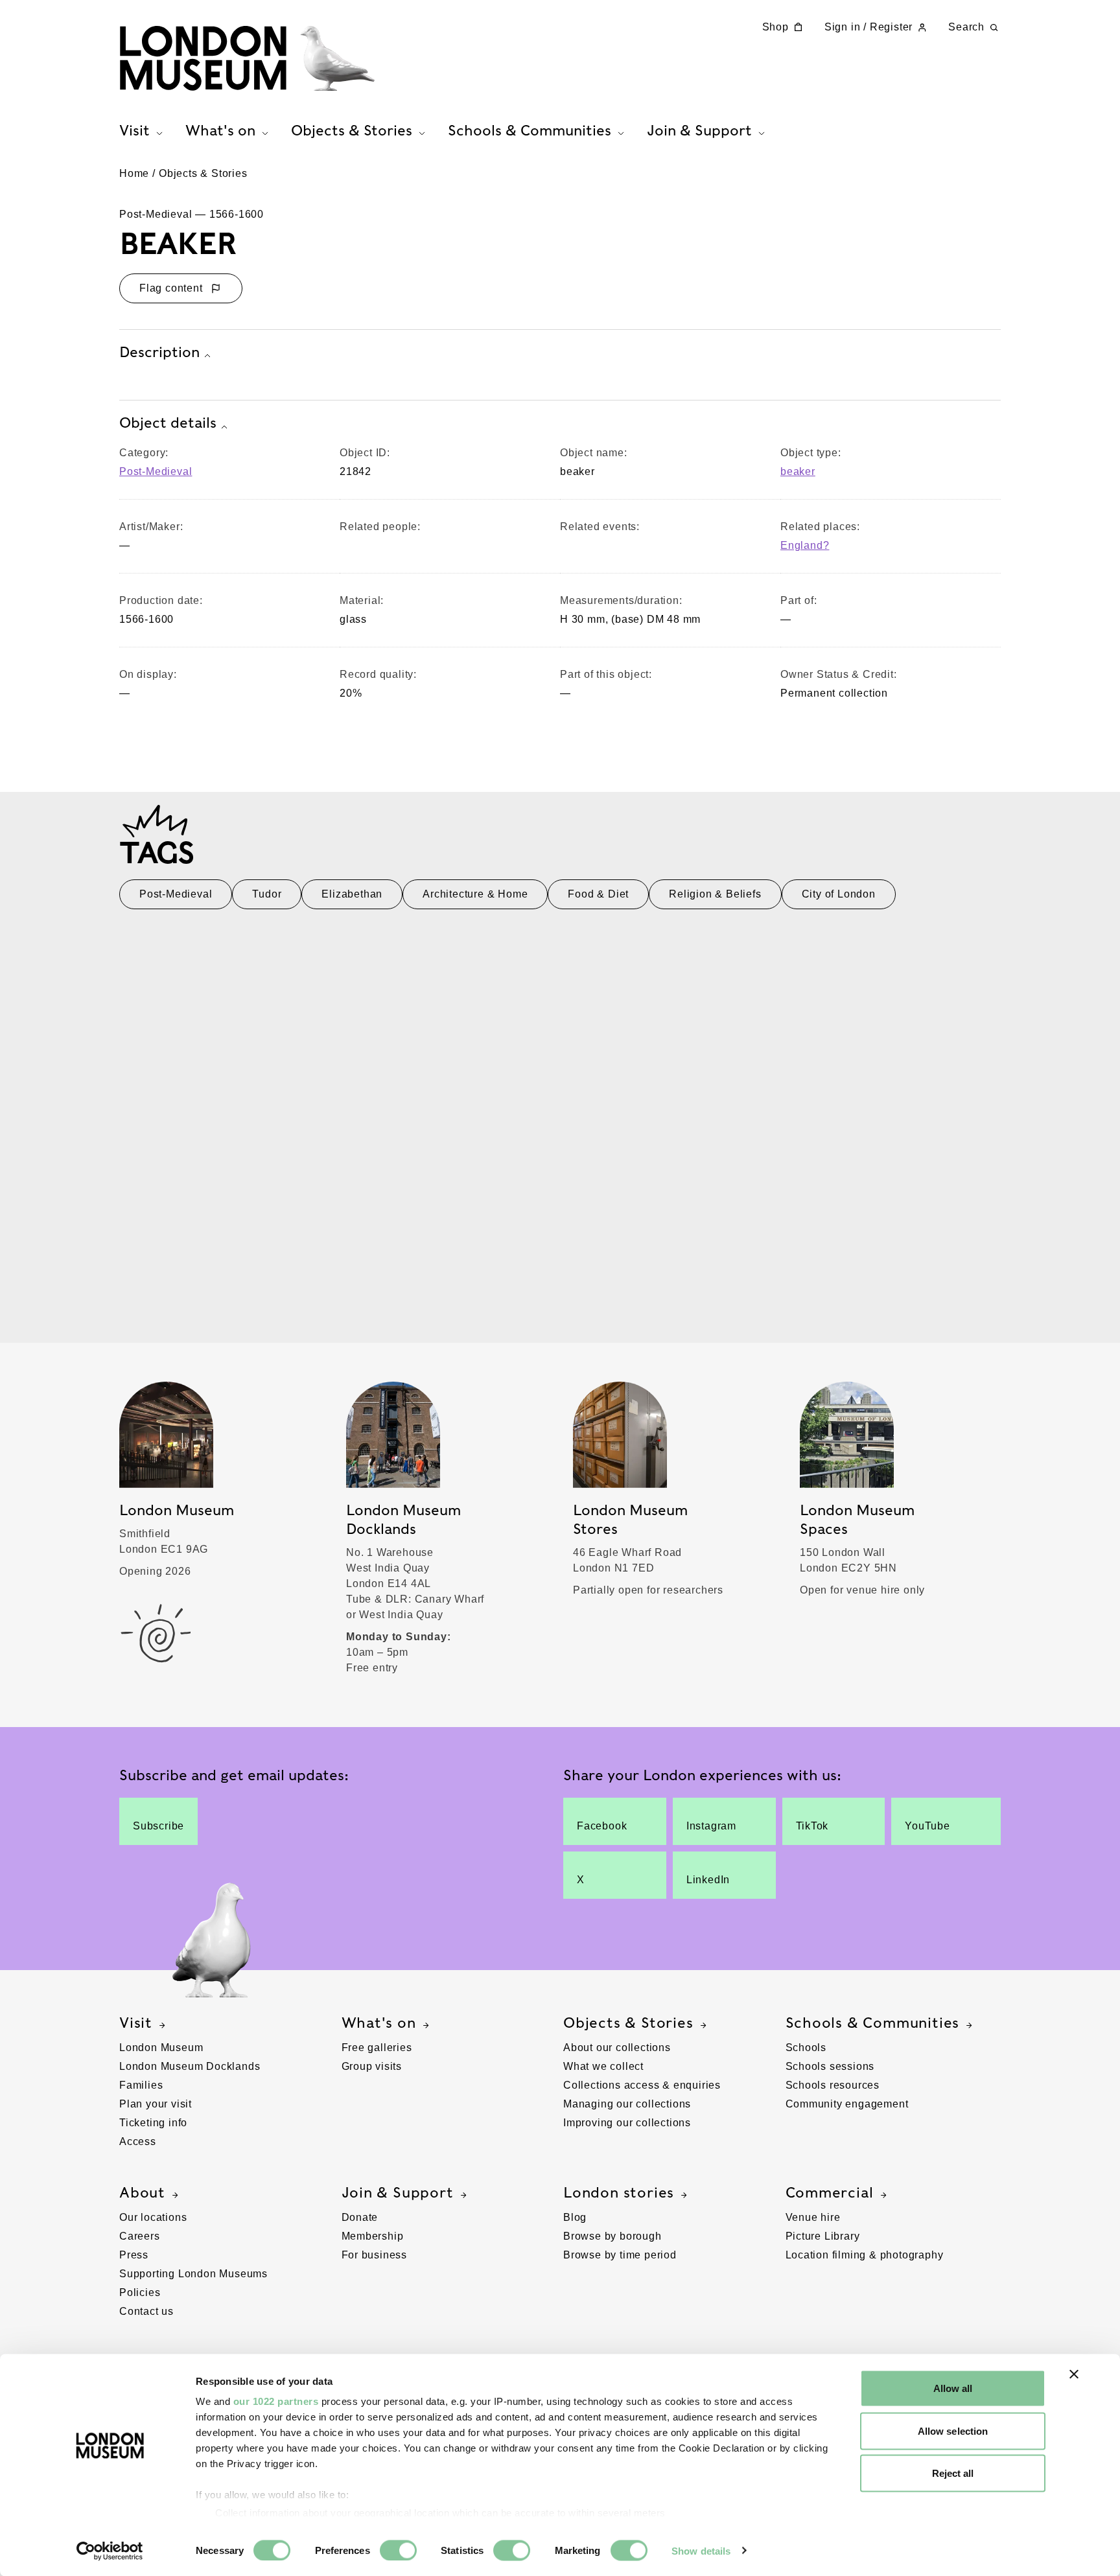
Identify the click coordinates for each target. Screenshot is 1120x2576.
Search (966, 27)
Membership (373, 2236)
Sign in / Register (869, 27)
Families (141, 2085)
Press (134, 2255)
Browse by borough (612, 2236)
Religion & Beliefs (715, 894)
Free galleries (377, 2048)
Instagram (711, 1826)
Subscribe (158, 1826)
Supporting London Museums (193, 2274)
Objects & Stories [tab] (352, 130)
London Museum (161, 2048)
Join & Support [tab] (699, 130)
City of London (839, 894)
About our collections (617, 2048)
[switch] (398, 2550)
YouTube (927, 1826)
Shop (776, 27)
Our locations (153, 2217)
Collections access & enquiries (642, 2085)
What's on (379, 2023)
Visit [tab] (134, 130)
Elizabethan (352, 894)
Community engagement (847, 2104)
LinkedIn (708, 1880)
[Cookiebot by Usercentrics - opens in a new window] (110, 2551)
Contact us (146, 2311)
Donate (360, 2217)
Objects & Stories (203, 173)
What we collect (603, 2066)
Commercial (830, 2192)
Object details (168, 423)
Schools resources (833, 2085)
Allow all (953, 2388)
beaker (798, 471)
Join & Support (398, 2192)
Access (138, 2141)
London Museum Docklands (190, 2066)
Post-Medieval (156, 471)
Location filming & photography (865, 2255)
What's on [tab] (220, 130)
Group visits (372, 2066)
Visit (136, 2023)
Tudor (267, 894)
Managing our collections (627, 2104)
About (142, 2192)
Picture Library (823, 2236)
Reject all (953, 2473)
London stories (619, 2192)
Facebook (602, 1826)
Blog (575, 2217)
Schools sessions (830, 2066)
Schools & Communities (873, 2023)
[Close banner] (1074, 2374)
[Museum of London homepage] (247, 58)
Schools (806, 2048)
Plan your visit (156, 2104)
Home (134, 173)
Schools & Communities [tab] (530, 130)
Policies (140, 2292)
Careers (140, 2236)
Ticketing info (153, 2123)
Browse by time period (620, 2255)
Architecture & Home (475, 894)
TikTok (812, 1826)
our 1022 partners (276, 2401)
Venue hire (813, 2217)
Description (159, 352)
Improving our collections (627, 2123)
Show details (701, 2550)
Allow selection (953, 2431)
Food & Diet (598, 894)
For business (375, 2255)
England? (805, 545)
